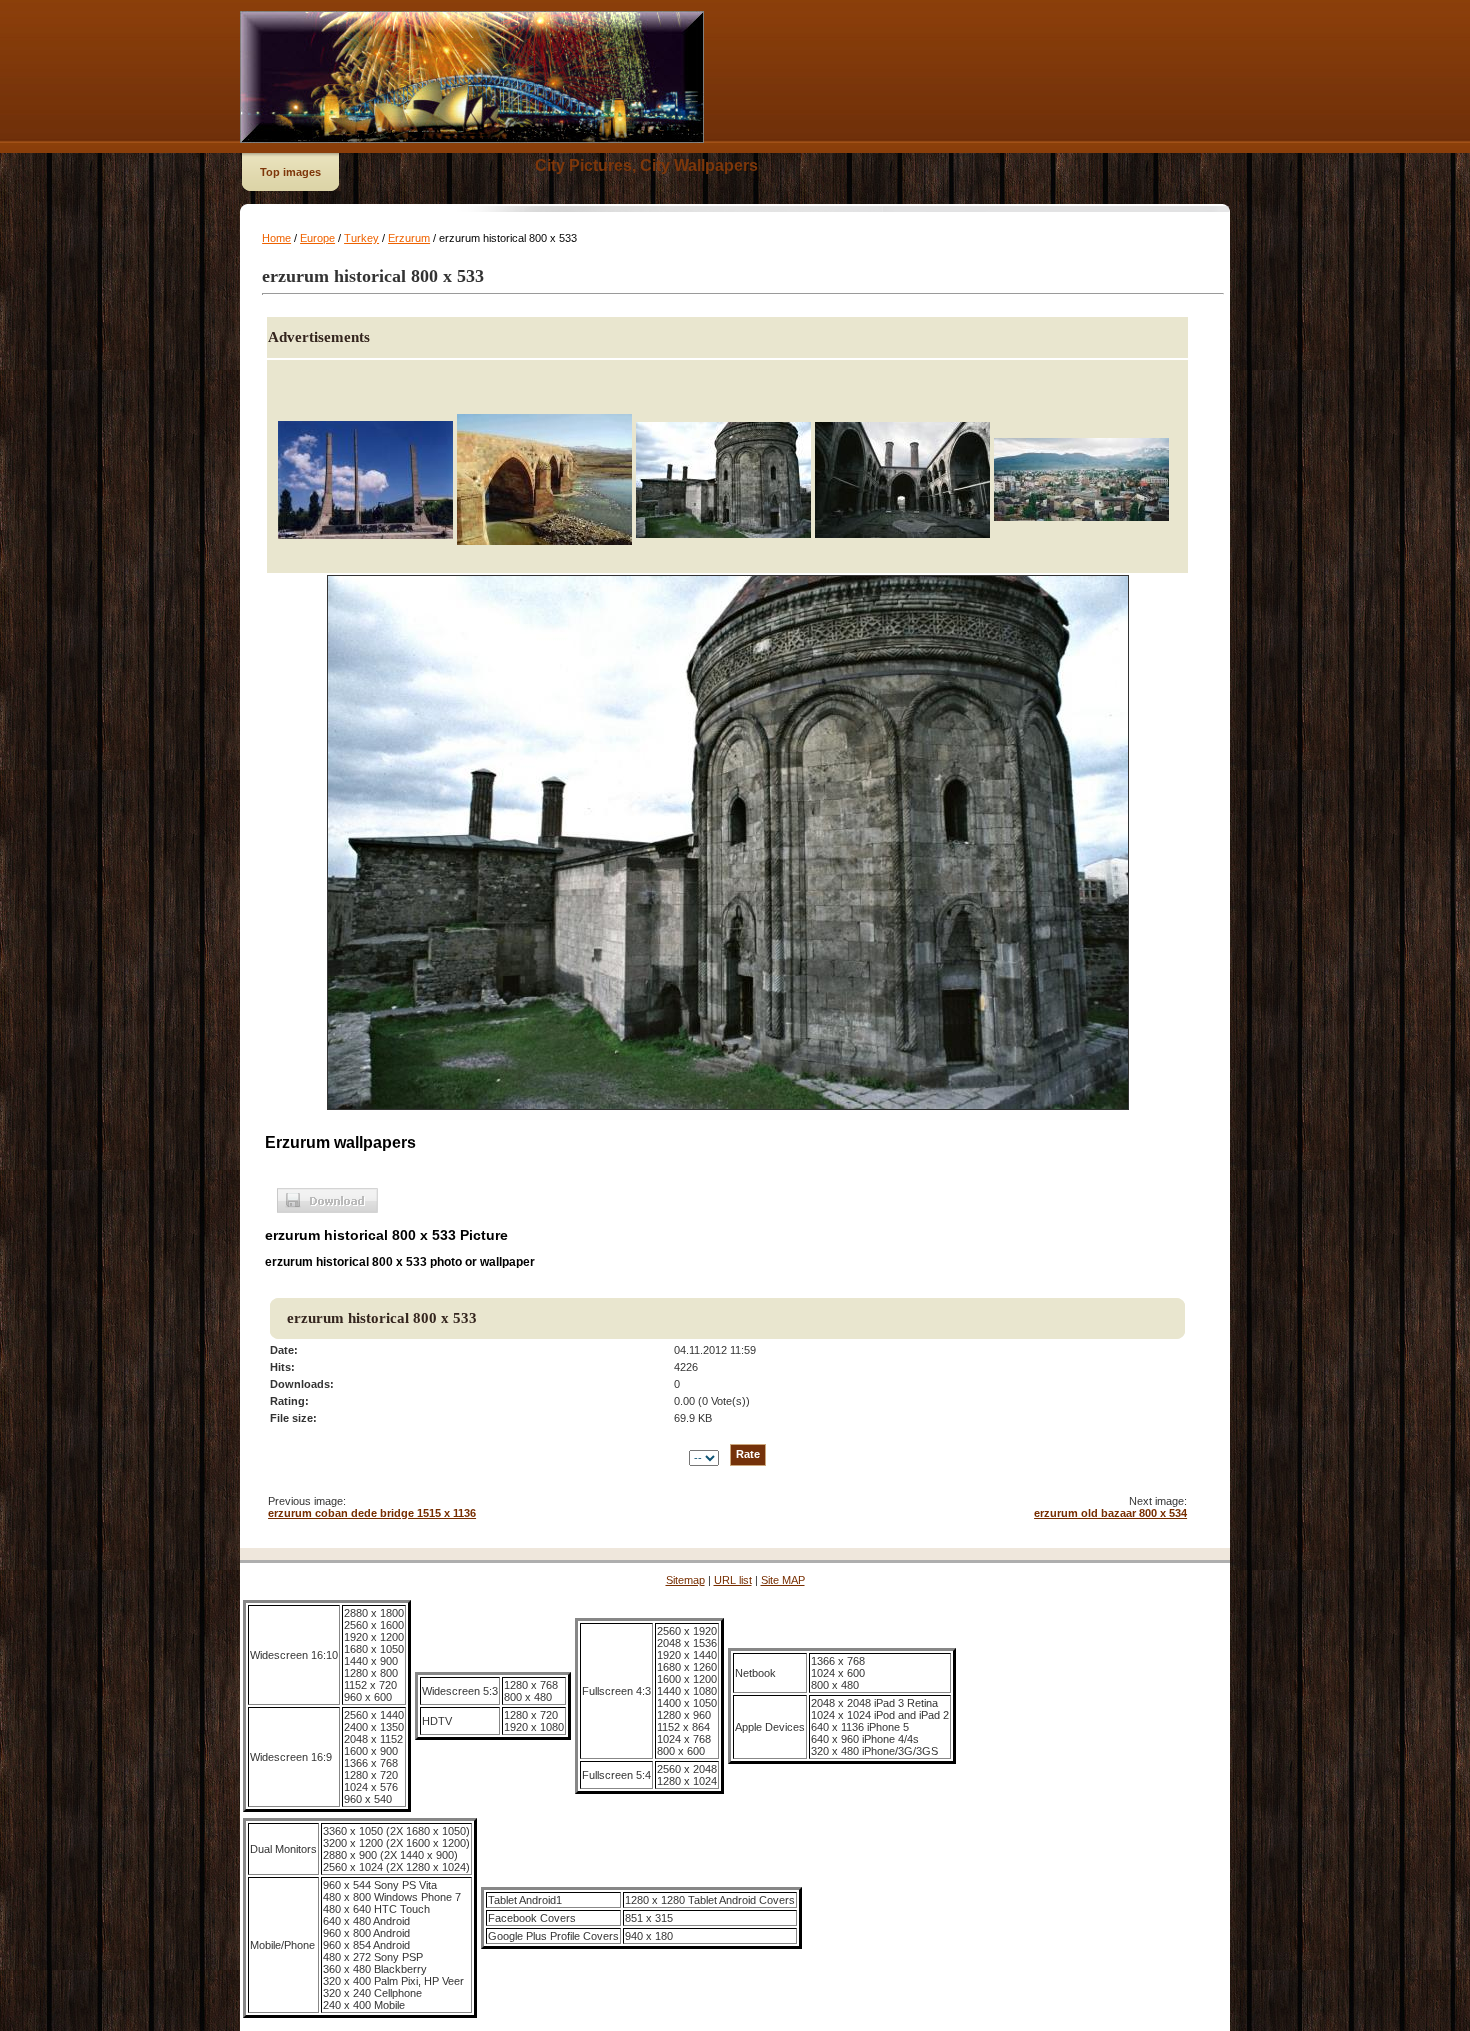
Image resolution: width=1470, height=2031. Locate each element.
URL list (733, 1580)
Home (276, 238)
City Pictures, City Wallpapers (646, 165)
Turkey (361, 238)
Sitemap (685, 1580)
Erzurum (409, 238)
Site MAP (783, 1580)
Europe (317, 238)
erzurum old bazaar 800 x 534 (1110, 1513)
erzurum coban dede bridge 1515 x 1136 (372, 1513)
